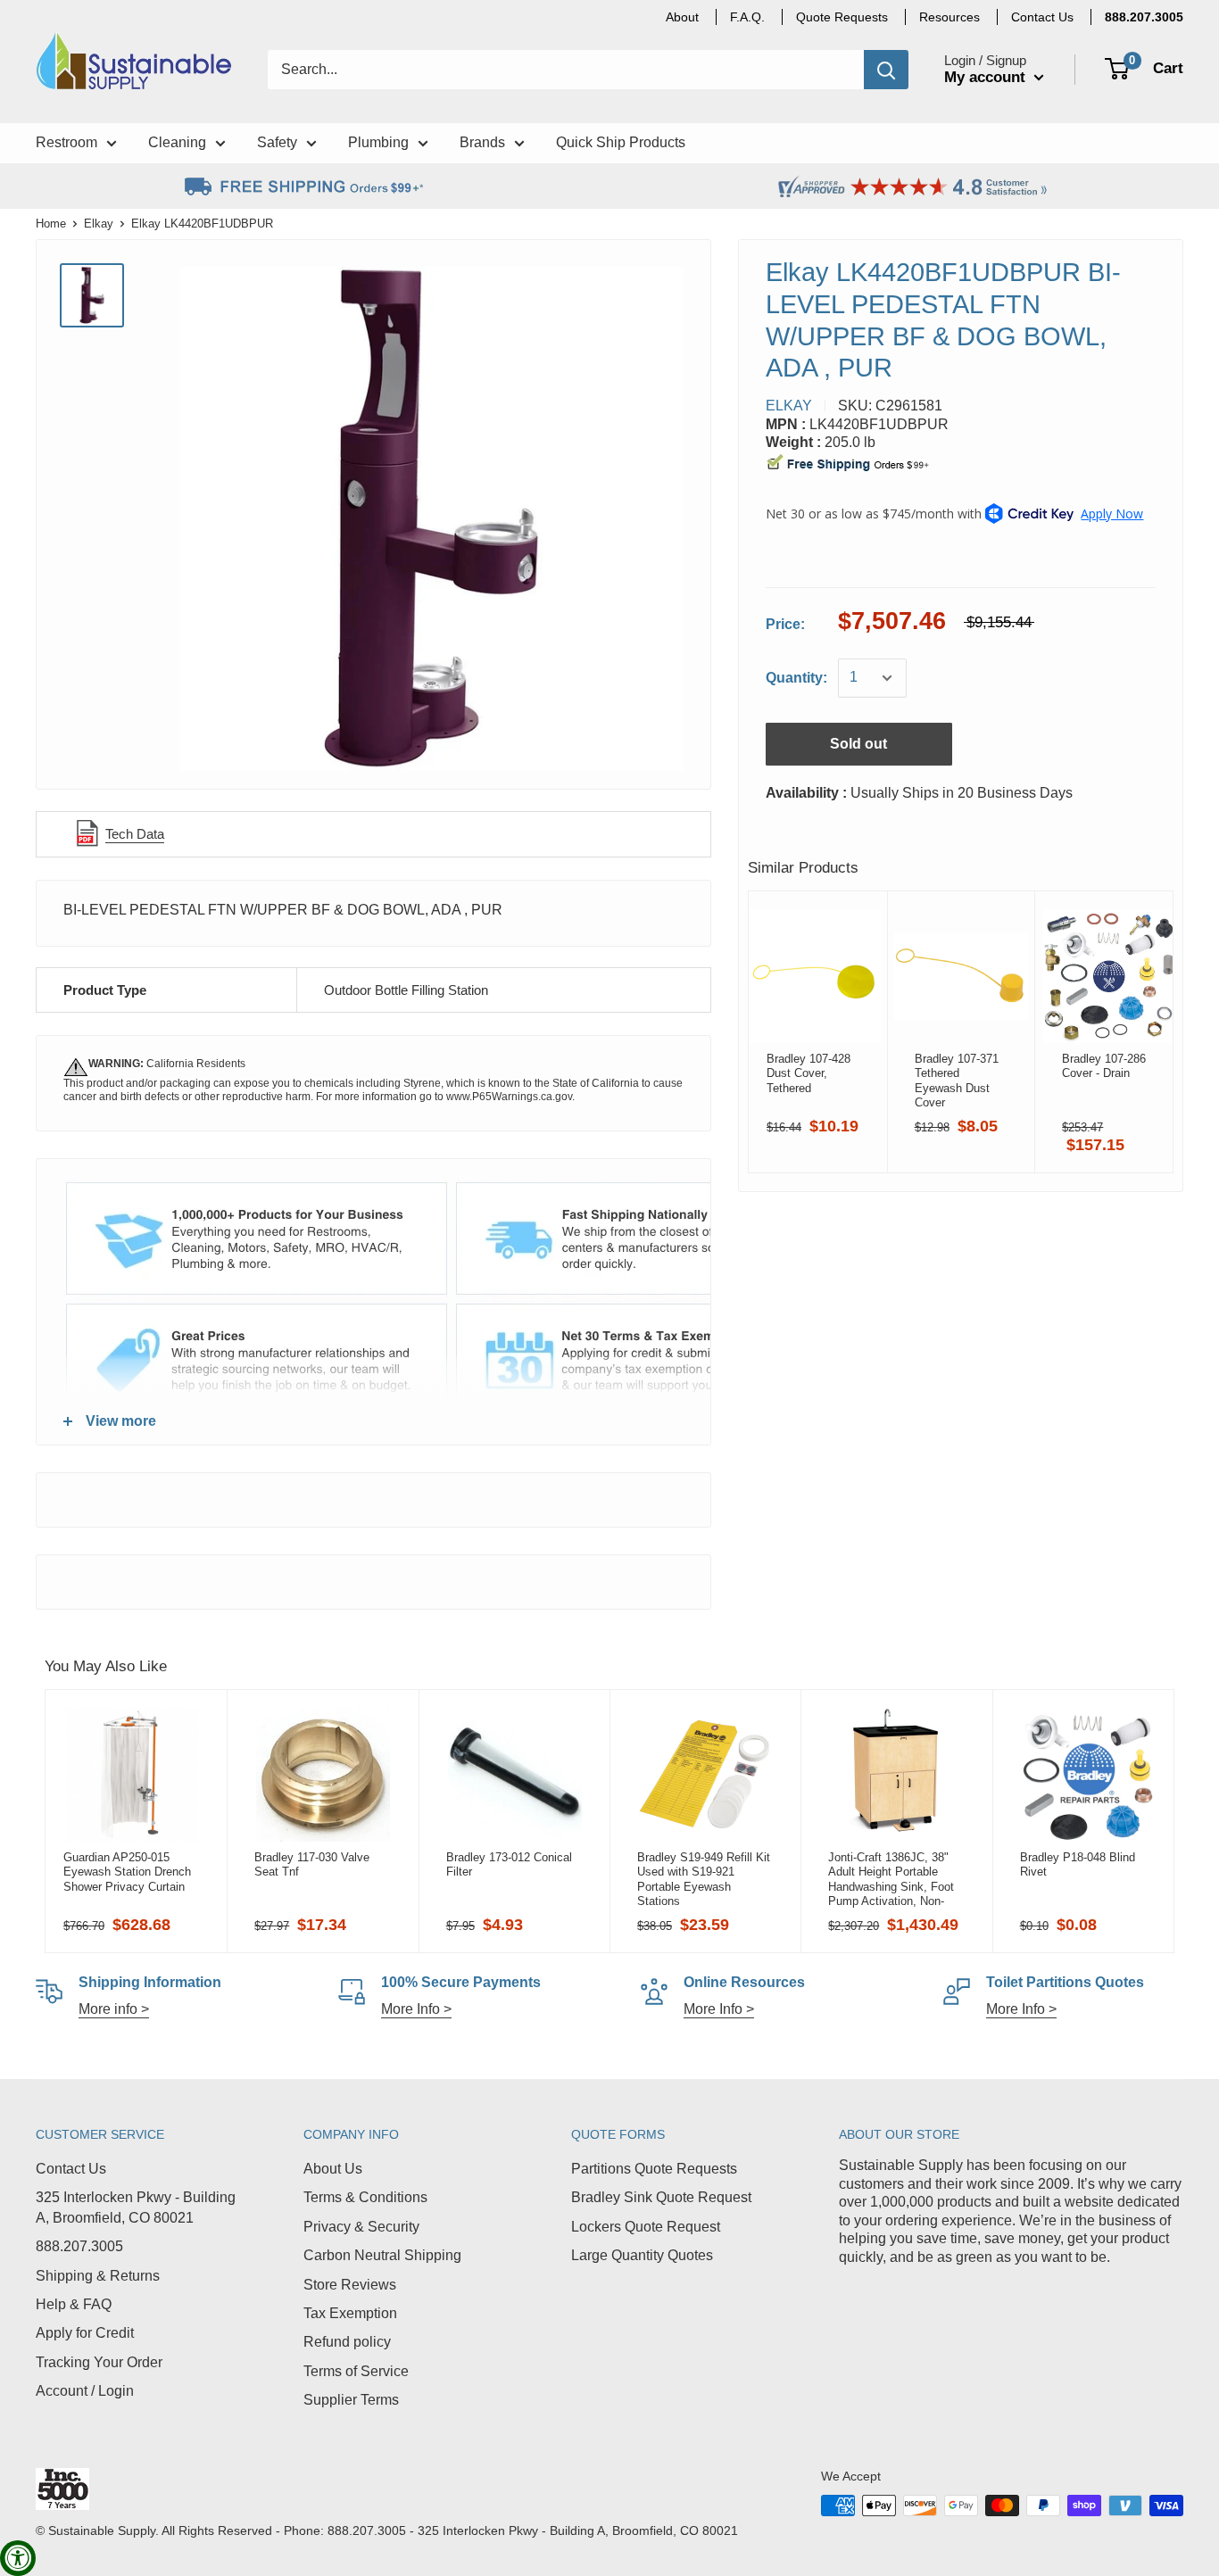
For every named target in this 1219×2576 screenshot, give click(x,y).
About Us (333, 2169)
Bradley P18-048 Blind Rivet (1078, 1864)
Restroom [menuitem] (66, 142)
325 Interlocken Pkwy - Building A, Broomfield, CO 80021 (136, 2207)
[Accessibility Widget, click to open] (18, 2558)
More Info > (416, 2009)
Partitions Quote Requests (654, 2169)
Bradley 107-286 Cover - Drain (1104, 1066)
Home (51, 224)
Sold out (858, 744)
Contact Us (71, 2169)
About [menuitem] (682, 17)
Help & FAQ (74, 2304)
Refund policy (347, 2342)
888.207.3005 (79, 2246)
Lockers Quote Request (646, 2227)
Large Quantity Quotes (642, 2255)
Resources (949, 17)
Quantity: (796, 678)
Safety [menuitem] (277, 142)
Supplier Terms (351, 2400)
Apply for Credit (85, 2333)
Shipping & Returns (98, 2276)
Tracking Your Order (99, 2362)
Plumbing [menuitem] (378, 142)
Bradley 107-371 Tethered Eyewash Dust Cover (956, 1081)
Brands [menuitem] (482, 142)
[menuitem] (1144, 17)
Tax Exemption (350, 2313)
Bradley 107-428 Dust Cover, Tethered (809, 1073)
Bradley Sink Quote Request (661, 2197)
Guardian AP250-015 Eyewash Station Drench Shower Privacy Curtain (127, 1872)
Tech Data (135, 834)
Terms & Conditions (365, 2197)
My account (987, 77)
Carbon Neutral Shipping (382, 2255)
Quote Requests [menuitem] (842, 17)
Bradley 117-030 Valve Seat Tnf (312, 1864)
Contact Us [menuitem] (1042, 17)
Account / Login (85, 2391)
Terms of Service (356, 2371)
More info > (114, 2009)
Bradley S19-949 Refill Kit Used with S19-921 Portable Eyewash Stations (704, 1879)
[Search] (886, 70)
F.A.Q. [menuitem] (747, 17)
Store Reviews (350, 2285)
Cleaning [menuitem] (177, 142)
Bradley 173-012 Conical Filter (509, 1864)
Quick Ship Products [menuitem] (621, 142)
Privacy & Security (361, 2227)
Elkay (99, 224)
